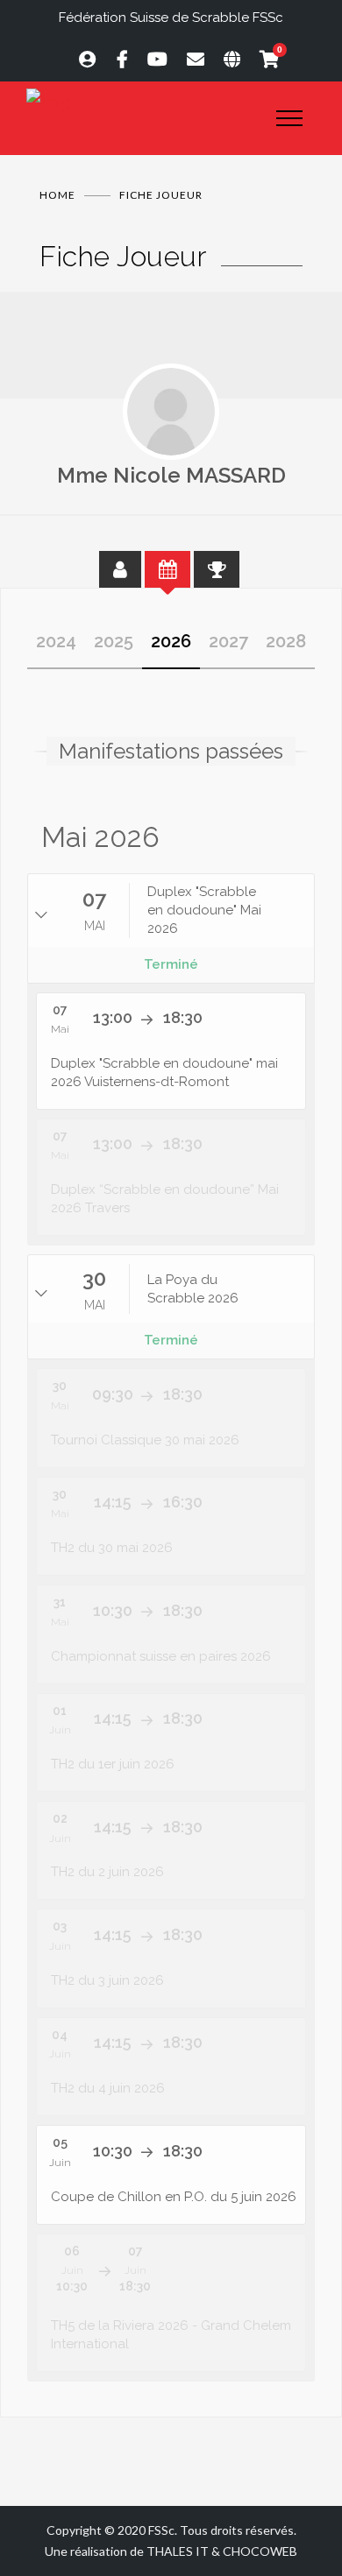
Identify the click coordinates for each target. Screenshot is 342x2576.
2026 (171, 641)
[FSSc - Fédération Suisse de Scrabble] (138, 102)
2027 (228, 641)
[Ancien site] (224, 59)
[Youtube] (150, 59)
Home (57, 195)
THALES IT (178, 2551)
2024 (56, 641)
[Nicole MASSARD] (171, 412)
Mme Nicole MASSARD (171, 475)
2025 (114, 641)
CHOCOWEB (260, 2551)
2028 (286, 641)
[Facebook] (114, 59)
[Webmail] (188, 59)
